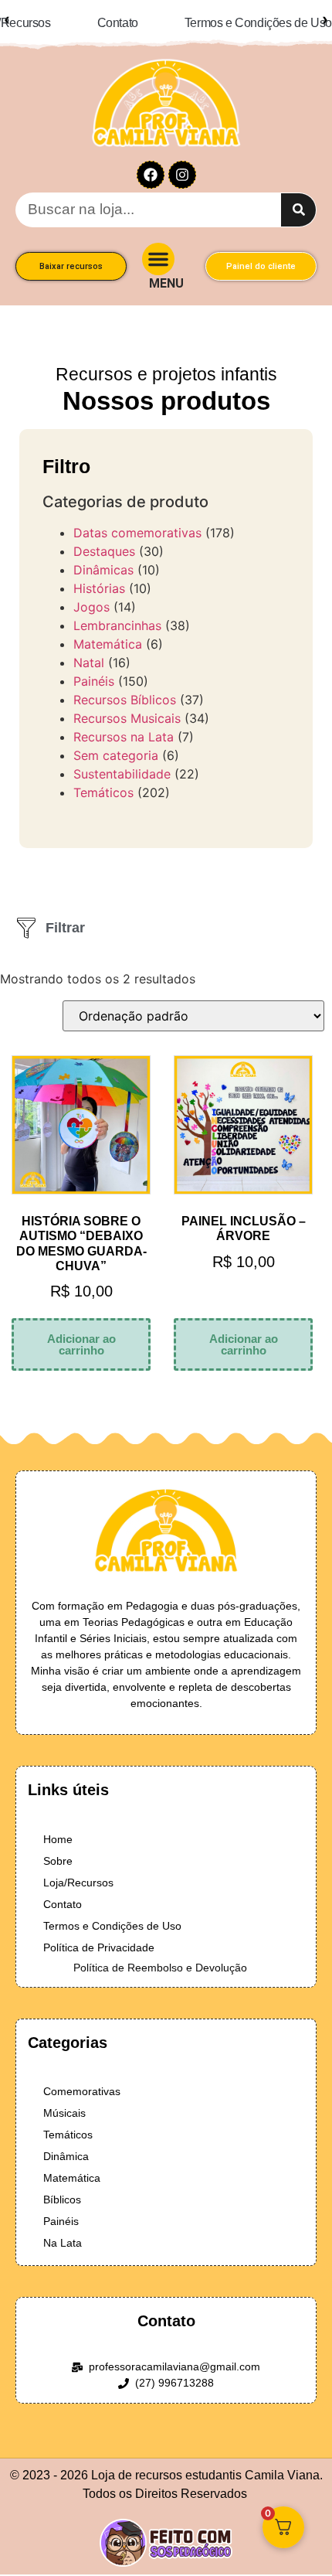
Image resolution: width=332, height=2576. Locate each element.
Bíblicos (62, 2189)
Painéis (94, 670)
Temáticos (103, 782)
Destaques (104, 540)
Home (58, 1828)
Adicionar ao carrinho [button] (81, 1334)
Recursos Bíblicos (125, 689)
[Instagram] (182, 164)
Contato (63, 1893)
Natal (89, 652)
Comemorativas (82, 2080)
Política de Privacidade (99, 1937)
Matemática (108, 633)
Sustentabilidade (122, 763)
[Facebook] (151, 164)
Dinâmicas (103, 559)
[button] (158, 248)
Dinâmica (66, 2145)
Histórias (99, 578)
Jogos (91, 596)
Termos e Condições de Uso (112, 1915)
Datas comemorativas (137, 522)
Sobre (58, 1850)
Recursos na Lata (124, 726)
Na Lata (63, 2232)
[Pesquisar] (298, 199)
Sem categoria (116, 745)
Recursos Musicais (127, 707)
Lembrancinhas (117, 615)
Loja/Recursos (78, 1872)
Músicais (64, 2102)
